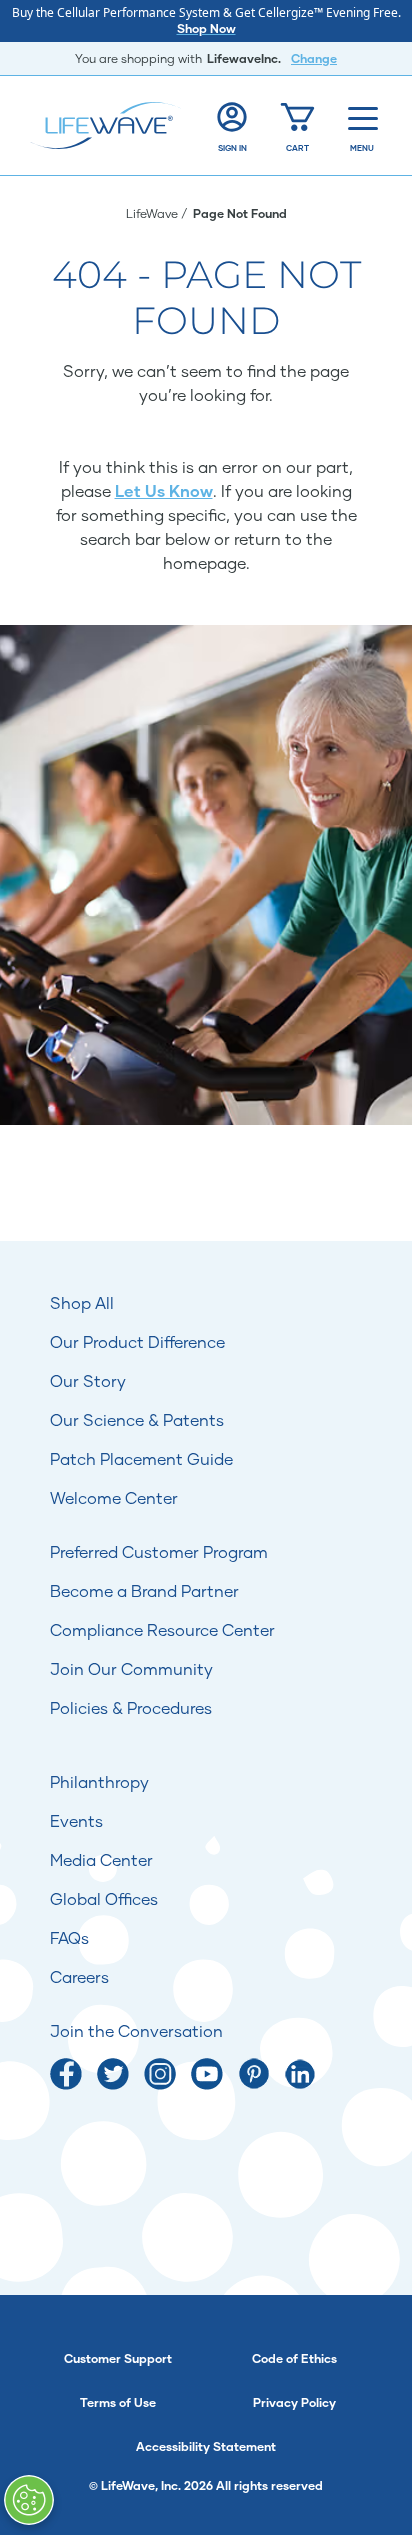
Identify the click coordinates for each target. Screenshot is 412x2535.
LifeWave (153, 213)
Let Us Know (164, 490)
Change (314, 58)
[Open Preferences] (29, 2500)
